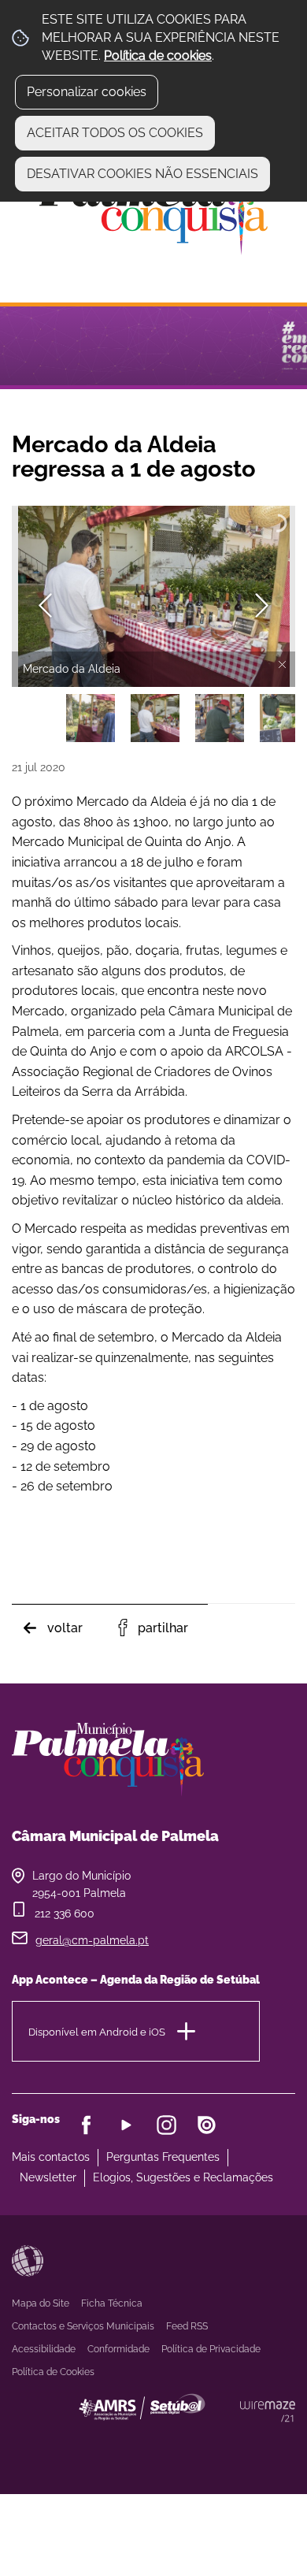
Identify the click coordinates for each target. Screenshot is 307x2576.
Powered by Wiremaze (268, 2411)
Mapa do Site (41, 2303)
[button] (91, 718)
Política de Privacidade (211, 2349)
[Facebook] (86, 2125)
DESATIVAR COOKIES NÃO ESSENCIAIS (142, 174)
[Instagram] (166, 2125)
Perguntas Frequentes (163, 2157)
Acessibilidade (28, 2261)
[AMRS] (228, 2439)
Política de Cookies (53, 2372)
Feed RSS (187, 2326)
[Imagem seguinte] (262, 605)
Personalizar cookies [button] (87, 92)
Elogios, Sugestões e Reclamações (183, 2177)
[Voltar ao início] (153, 210)
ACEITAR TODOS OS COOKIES (115, 133)
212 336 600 (65, 1913)
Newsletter (48, 2177)
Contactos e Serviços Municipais (83, 2326)
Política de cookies (158, 56)
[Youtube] (126, 2125)
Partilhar (163, 1628)
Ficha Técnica (112, 2303)
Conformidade (118, 2349)
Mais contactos (51, 2157)
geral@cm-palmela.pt (92, 1940)
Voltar (65, 1628)
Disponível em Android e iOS (97, 2032)
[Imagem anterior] (45, 605)
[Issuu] (207, 2125)
